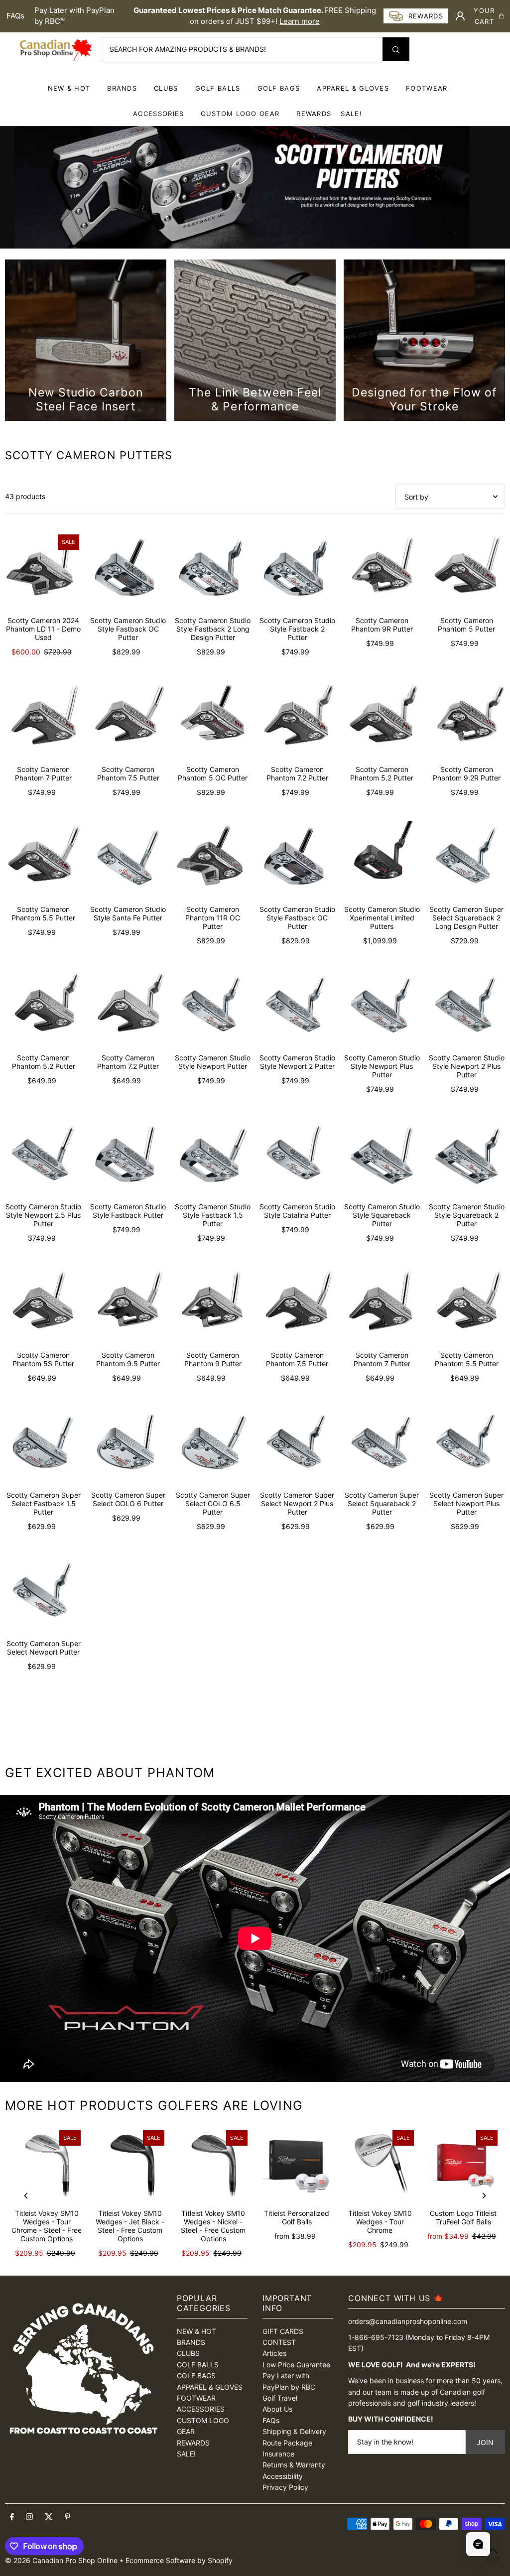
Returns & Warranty (294, 2465)
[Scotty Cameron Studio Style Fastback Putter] (128, 1157)
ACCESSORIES (158, 114)
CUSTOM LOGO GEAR (240, 114)
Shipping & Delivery (294, 2431)
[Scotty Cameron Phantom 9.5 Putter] (128, 1305)
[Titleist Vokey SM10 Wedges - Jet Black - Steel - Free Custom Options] (130, 2164)
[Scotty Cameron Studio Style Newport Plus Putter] (382, 1008)
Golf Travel (280, 2398)
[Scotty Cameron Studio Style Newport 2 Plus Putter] (467, 1008)
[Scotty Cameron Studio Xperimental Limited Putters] (382, 859)
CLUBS (166, 88)
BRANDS (122, 88)
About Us (277, 2409)
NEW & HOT (69, 88)
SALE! (351, 114)
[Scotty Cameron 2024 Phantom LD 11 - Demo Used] (43, 570)
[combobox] (255, 49)
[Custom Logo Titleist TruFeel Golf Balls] (463, 2164)
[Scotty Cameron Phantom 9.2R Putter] (467, 719)
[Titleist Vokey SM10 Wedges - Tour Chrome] (380, 2164)
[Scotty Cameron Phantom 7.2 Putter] (297, 719)
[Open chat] (478, 2544)
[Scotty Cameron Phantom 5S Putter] (43, 1305)
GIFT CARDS (283, 2331)
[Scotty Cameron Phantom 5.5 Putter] (43, 859)
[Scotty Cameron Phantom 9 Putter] (213, 1305)
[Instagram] (29, 2517)
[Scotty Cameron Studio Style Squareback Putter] (382, 1157)
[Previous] (26, 2196)
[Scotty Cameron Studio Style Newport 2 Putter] (297, 1008)
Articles (274, 2353)
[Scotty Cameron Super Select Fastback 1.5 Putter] (43, 1445)
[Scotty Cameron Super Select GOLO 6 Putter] (128, 1445)
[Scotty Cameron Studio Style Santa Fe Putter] (128, 859)
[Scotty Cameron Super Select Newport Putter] (43, 1594)
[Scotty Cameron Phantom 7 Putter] (43, 719)
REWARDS (193, 2443)
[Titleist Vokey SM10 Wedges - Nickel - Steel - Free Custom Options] (213, 2164)
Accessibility (283, 2476)
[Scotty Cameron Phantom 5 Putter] (467, 570)
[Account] (460, 16)
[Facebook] (12, 2517)
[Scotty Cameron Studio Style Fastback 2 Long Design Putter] (213, 570)
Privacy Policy (285, 2487)
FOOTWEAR (427, 88)
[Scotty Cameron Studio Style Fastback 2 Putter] (297, 570)
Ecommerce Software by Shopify (179, 2560)
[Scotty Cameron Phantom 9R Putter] (382, 570)
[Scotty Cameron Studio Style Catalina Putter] (297, 1157)
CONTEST (279, 2342)
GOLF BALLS (218, 88)
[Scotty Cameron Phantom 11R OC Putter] (213, 859)
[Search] (396, 49)
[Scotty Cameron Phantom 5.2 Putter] (382, 719)
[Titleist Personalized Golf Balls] (297, 2164)
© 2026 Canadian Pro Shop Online (61, 2560)
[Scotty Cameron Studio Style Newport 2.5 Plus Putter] (43, 1157)
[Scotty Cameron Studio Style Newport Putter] (213, 1008)
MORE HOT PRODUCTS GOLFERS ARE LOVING (154, 2105)
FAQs (15, 16)
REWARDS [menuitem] (314, 114)
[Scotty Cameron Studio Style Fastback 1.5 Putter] (213, 1157)
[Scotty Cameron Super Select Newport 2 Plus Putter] (297, 1445)
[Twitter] (49, 2517)
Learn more (300, 21)
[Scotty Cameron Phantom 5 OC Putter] (213, 719)
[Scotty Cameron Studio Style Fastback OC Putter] (128, 570)
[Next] (484, 2196)
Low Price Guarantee (296, 2365)
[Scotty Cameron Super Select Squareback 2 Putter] (382, 1445)
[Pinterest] (67, 2517)
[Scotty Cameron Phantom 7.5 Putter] (128, 719)
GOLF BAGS (279, 88)
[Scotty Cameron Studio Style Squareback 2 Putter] (467, 1157)
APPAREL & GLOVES (353, 88)
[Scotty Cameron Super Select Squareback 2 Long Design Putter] (467, 859)
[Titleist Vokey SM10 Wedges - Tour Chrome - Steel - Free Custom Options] (47, 2164)
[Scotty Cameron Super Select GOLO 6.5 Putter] (213, 1445)
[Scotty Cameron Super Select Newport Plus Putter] (467, 1445)
